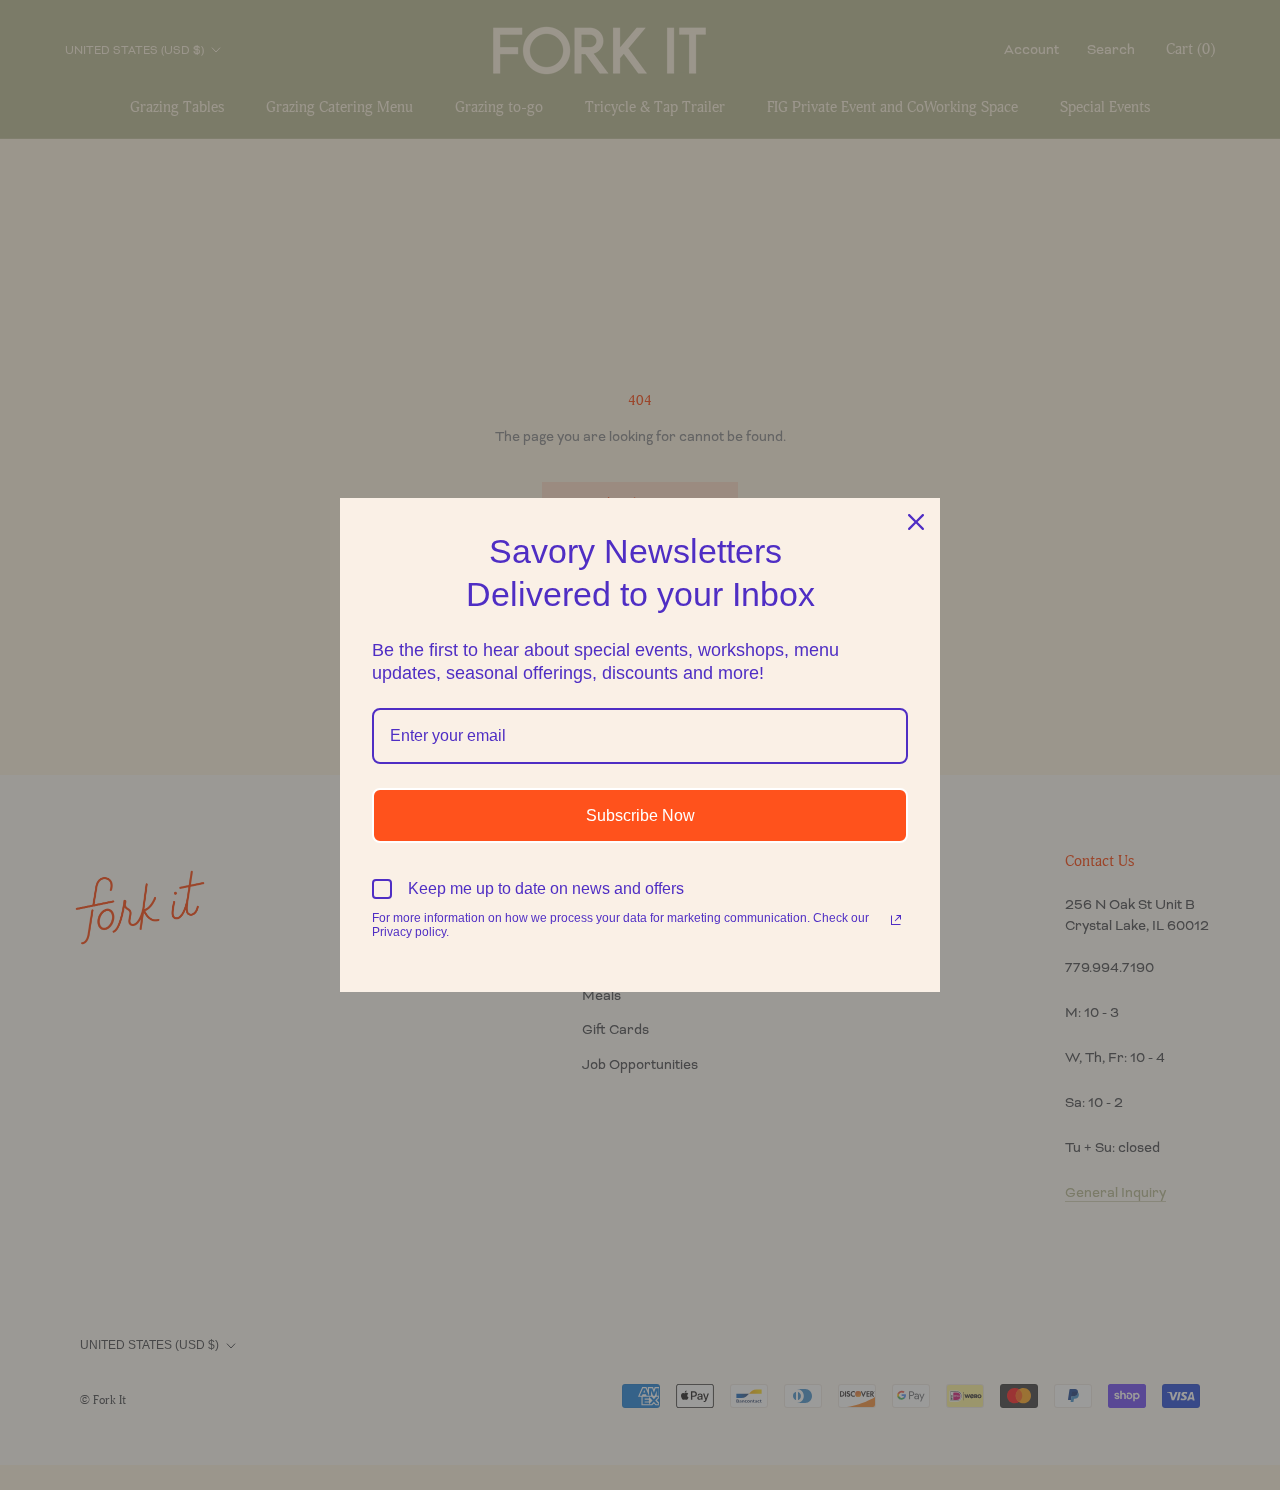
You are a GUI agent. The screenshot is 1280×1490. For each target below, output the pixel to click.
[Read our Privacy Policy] (896, 920)
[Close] (916, 522)
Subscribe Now (640, 815)
